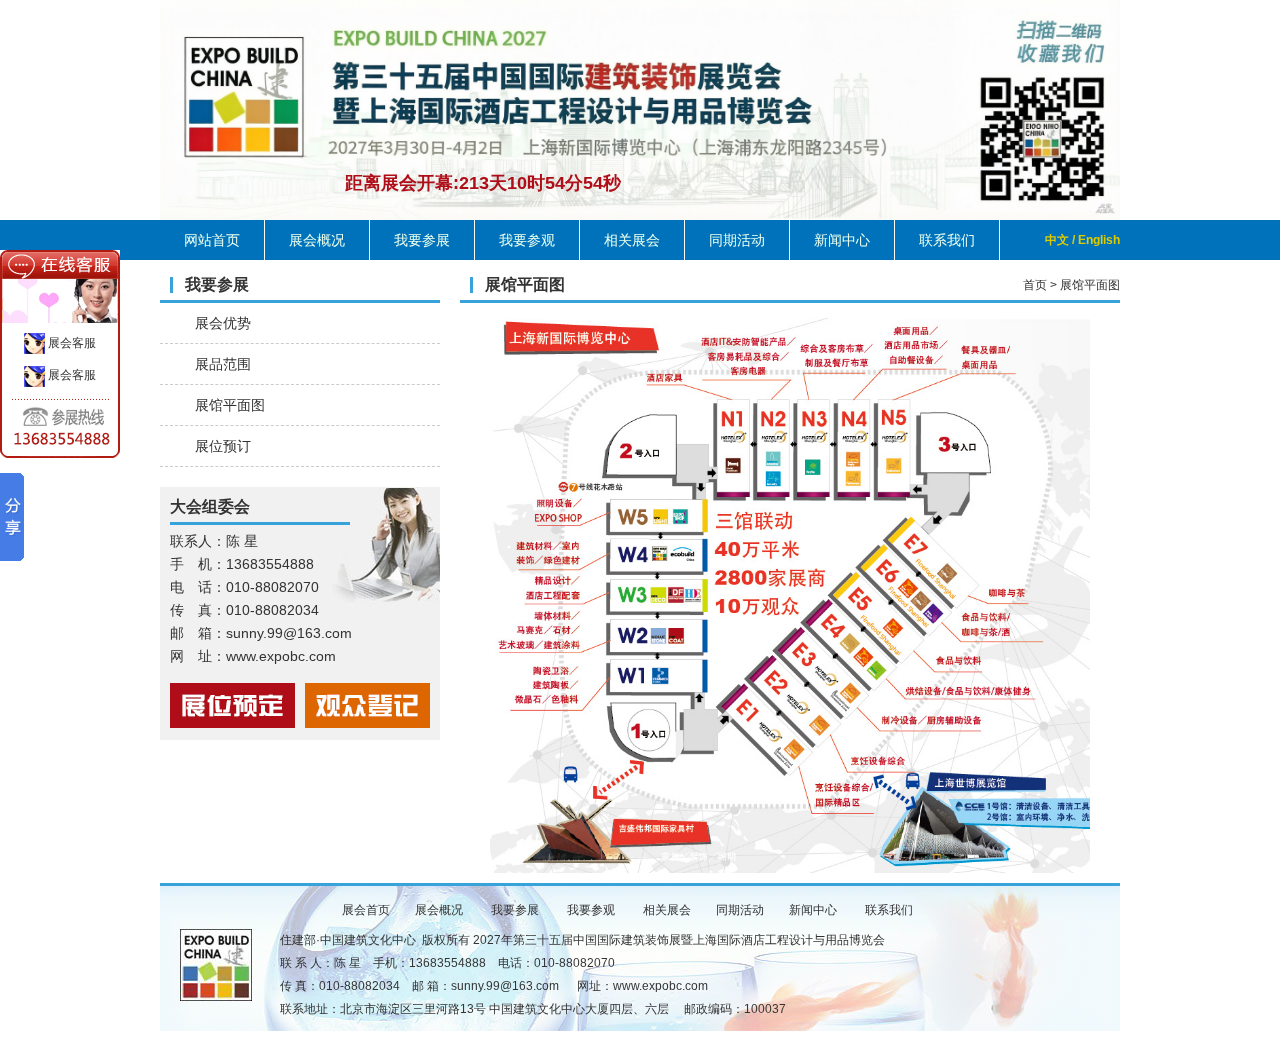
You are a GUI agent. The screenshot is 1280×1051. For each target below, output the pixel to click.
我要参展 (422, 240)
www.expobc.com (660, 986)
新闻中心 (842, 240)
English (1099, 240)
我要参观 (527, 240)
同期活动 (737, 240)
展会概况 (317, 240)
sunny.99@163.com (505, 986)
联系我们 (947, 240)
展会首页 (366, 910)
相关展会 (632, 240)
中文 (1057, 240)
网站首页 (212, 240)
